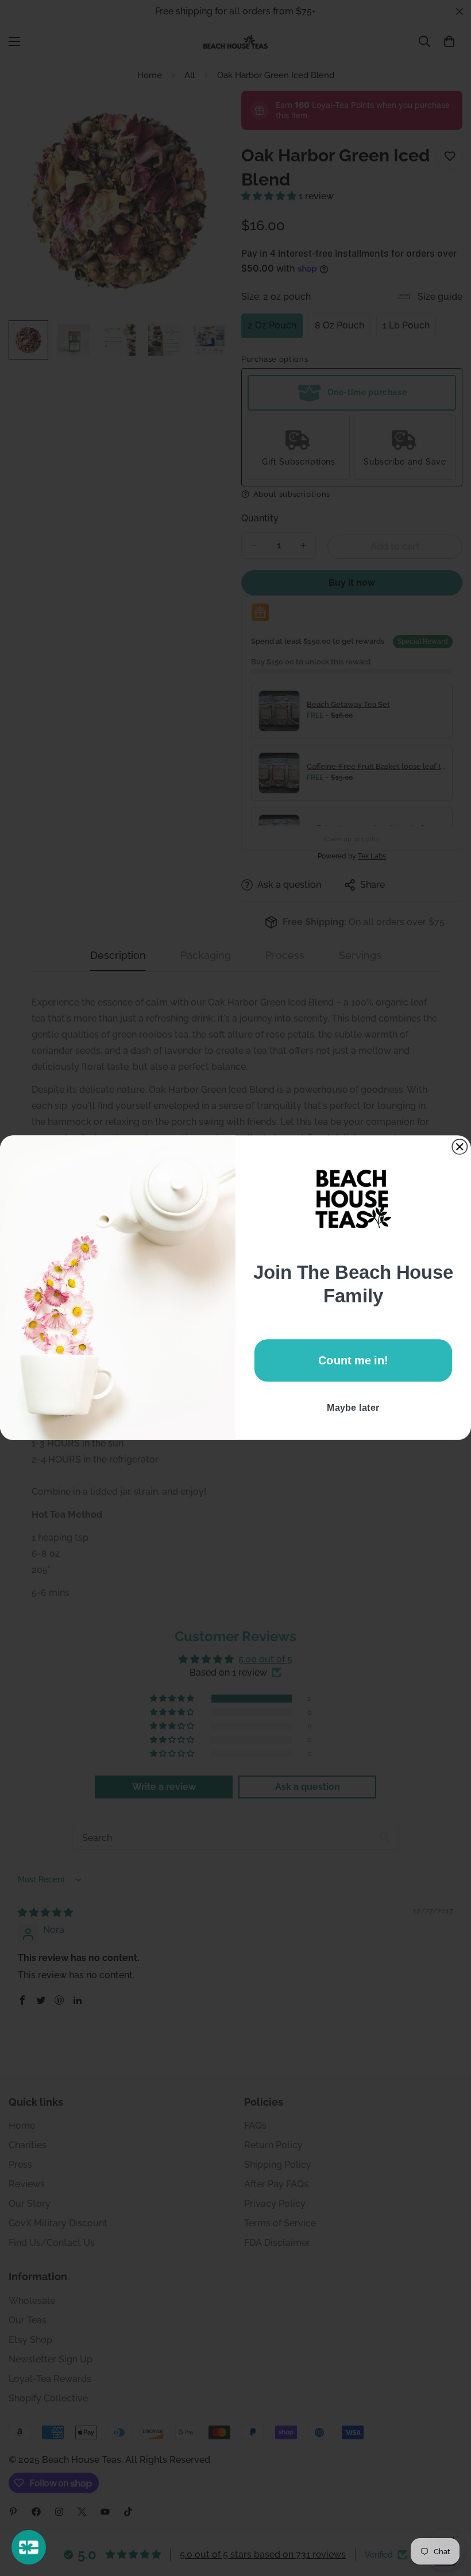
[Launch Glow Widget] (29, 2547)
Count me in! (353, 1360)
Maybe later (353, 1408)
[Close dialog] (460, 1147)
